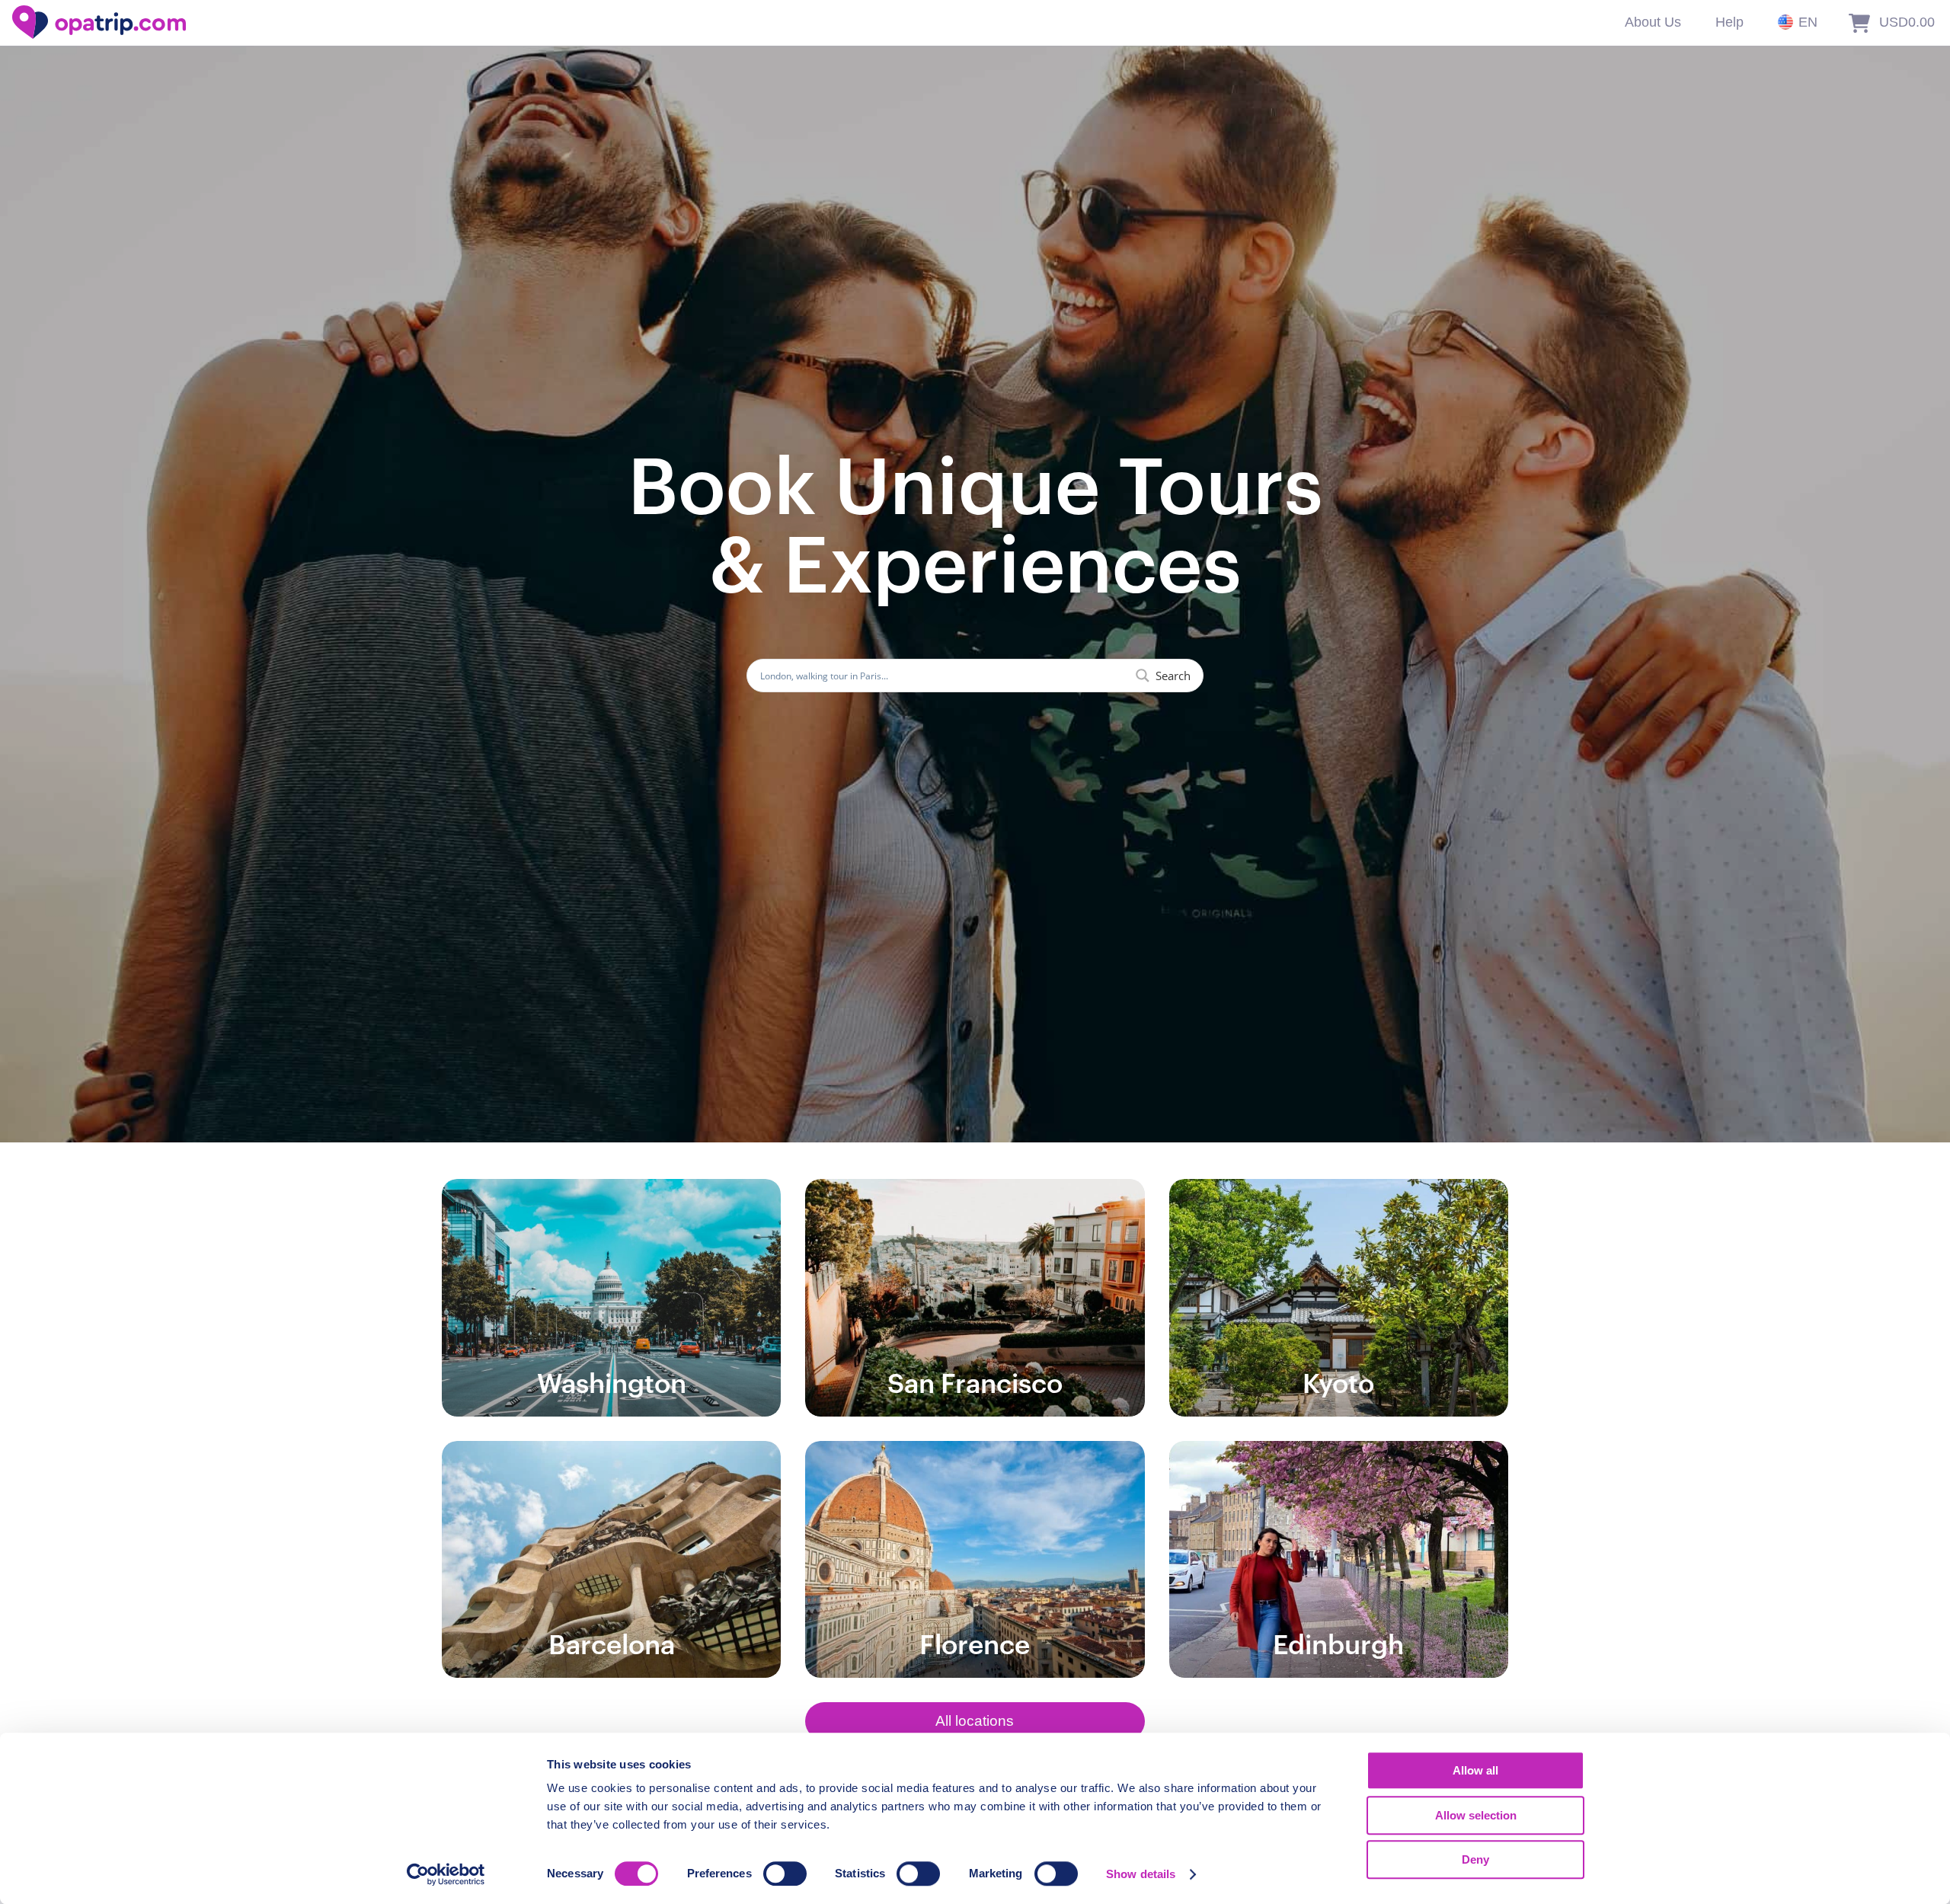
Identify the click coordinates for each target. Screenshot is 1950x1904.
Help (1729, 22)
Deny (1475, 1859)
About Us (1653, 22)
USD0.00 (1907, 22)
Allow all (1475, 1770)
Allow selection (1476, 1815)
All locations (975, 1721)
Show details (1141, 1874)
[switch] (785, 1874)
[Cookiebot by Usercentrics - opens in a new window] (446, 1874)
